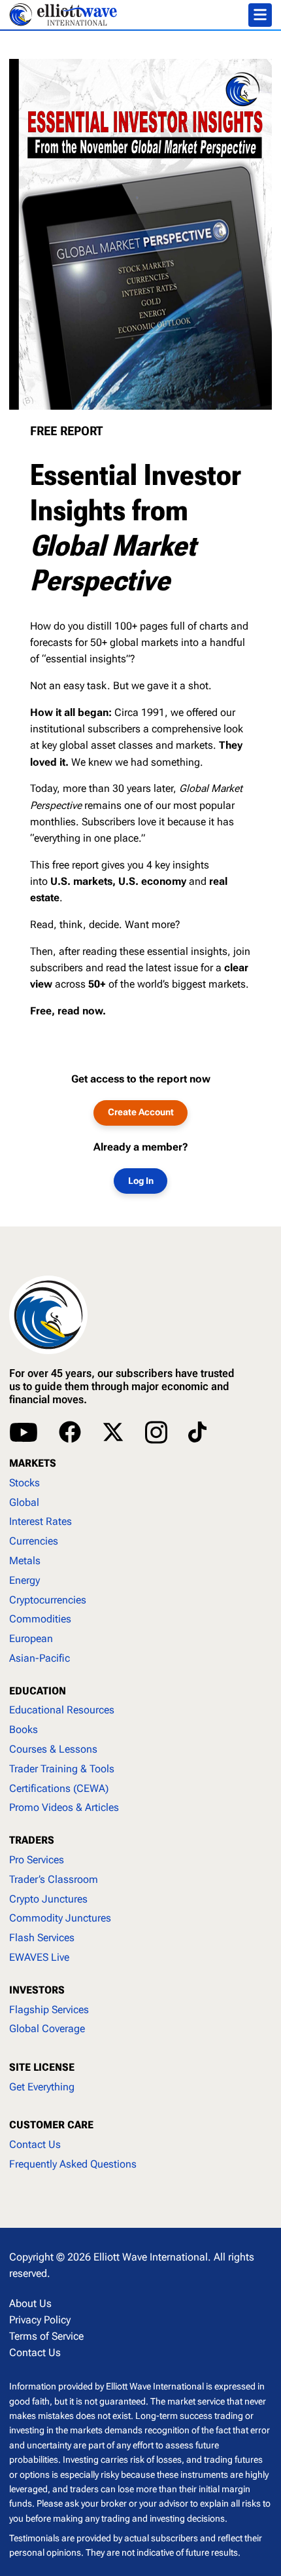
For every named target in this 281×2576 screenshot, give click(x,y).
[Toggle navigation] (260, 15)
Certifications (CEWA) (59, 1788)
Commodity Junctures (60, 1918)
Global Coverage (47, 2029)
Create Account (141, 1112)
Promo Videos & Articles (64, 1807)
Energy (25, 1580)
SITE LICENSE (42, 2067)
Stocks (25, 1483)
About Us (30, 2303)
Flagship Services (49, 2010)
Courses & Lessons (53, 1749)
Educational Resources (62, 1710)
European (31, 1638)
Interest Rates (41, 1521)
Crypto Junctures (48, 1899)
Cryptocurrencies (48, 1600)
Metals (25, 1561)
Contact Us (35, 2144)
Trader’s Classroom (54, 1879)
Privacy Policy (40, 2320)
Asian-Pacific (40, 1658)
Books (24, 1729)
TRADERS (32, 1840)
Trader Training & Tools (62, 1769)
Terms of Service (46, 2336)
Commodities (40, 1619)
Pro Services (37, 1860)
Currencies (34, 1541)
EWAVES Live (39, 1957)
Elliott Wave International (151, 2257)
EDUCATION (38, 1691)
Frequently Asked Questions (73, 2164)
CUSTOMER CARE (51, 2125)
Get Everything (42, 2087)
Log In (141, 1181)
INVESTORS (37, 1990)
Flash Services (42, 1938)
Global (24, 1502)
